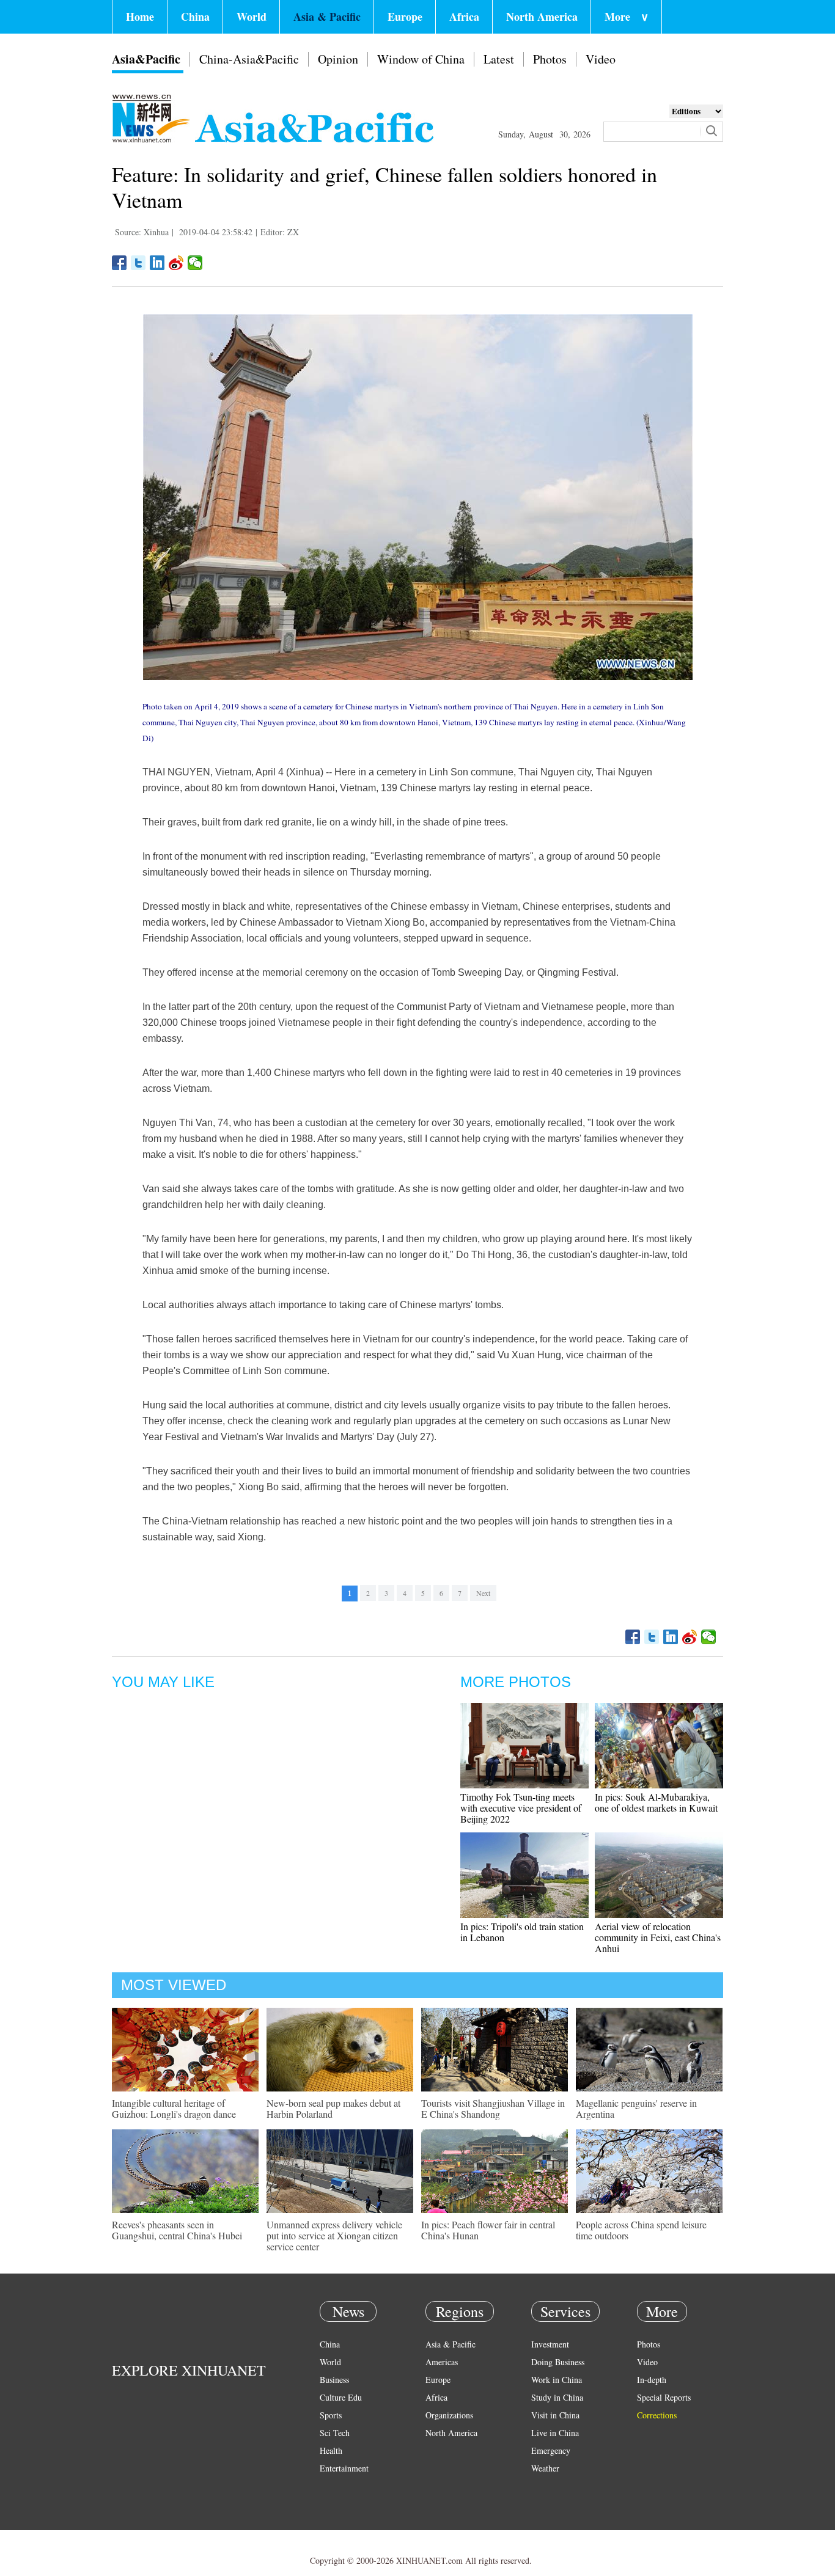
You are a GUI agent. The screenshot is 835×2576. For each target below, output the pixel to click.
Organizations (449, 2415)
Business (334, 2380)
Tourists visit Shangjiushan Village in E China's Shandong (493, 2108)
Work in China (557, 2380)
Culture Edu (341, 2397)
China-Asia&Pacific (249, 59)
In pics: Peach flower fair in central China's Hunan (488, 2230)
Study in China (557, 2397)
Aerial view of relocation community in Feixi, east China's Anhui (658, 1937)
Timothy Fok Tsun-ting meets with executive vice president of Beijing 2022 (521, 1808)
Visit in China (555, 2415)
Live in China (555, 2433)
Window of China (421, 59)
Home (140, 16)
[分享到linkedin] (157, 263)
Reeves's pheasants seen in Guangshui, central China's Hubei (177, 2230)
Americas (442, 2362)
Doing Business (558, 2362)
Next (483, 1593)
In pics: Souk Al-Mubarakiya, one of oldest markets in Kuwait (656, 1802)
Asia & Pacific (327, 16)
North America (542, 16)
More (627, 16)
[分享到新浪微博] (176, 263)
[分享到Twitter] (138, 263)
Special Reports (664, 2397)
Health (331, 2450)
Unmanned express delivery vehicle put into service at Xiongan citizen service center (334, 2235)
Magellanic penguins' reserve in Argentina (636, 2108)
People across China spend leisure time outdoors (641, 2230)
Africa (464, 16)
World (252, 16)
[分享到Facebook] (120, 263)
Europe (405, 16)
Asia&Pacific (146, 59)
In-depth (652, 2380)
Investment (550, 2344)
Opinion (338, 59)
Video (601, 59)
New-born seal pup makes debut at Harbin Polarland (333, 2108)
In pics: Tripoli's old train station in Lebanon (522, 1932)
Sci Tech (335, 2433)
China (195, 16)
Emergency (551, 2450)
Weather (545, 2468)
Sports (331, 2415)
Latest (499, 59)
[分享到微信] (195, 263)
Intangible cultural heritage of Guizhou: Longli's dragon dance (174, 2108)
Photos (550, 59)
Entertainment (344, 2468)
